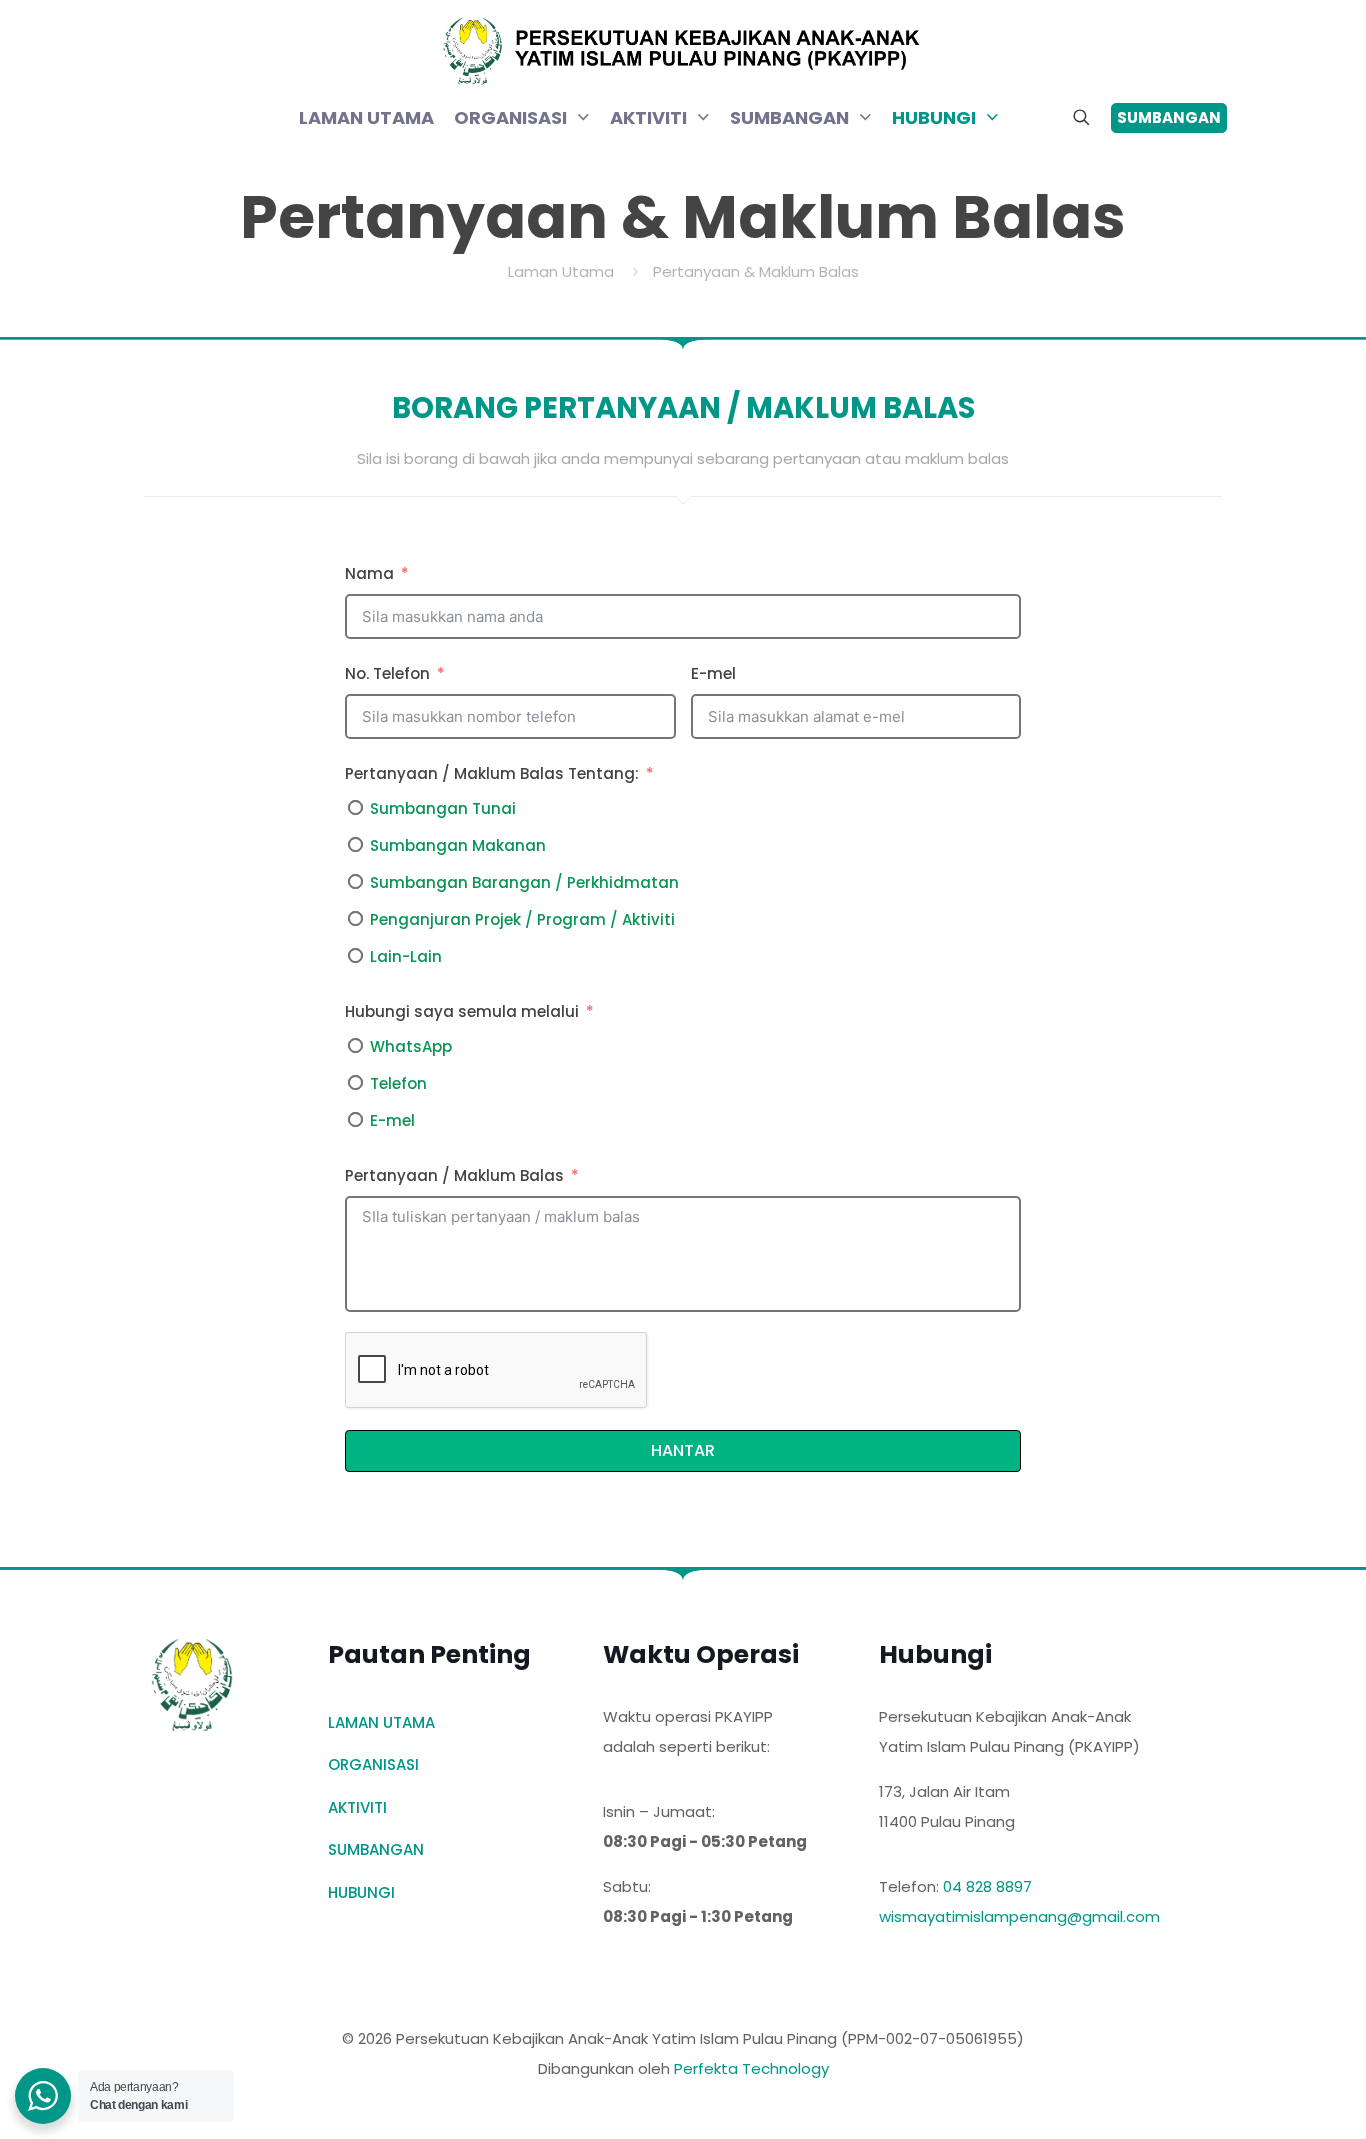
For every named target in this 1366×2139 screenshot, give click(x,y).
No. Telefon (387, 673)
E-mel (713, 673)
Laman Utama (561, 271)
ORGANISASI (373, 1764)
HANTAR (683, 1450)
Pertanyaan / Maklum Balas (454, 1175)
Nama (369, 573)
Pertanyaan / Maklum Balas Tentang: (492, 773)
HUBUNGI (361, 1892)
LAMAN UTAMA (381, 1722)
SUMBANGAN (376, 1849)
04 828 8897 (987, 1886)
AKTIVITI (357, 1807)
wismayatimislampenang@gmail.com (1019, 1916)
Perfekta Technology (751, 2068)
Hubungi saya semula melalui (462, 1011)
